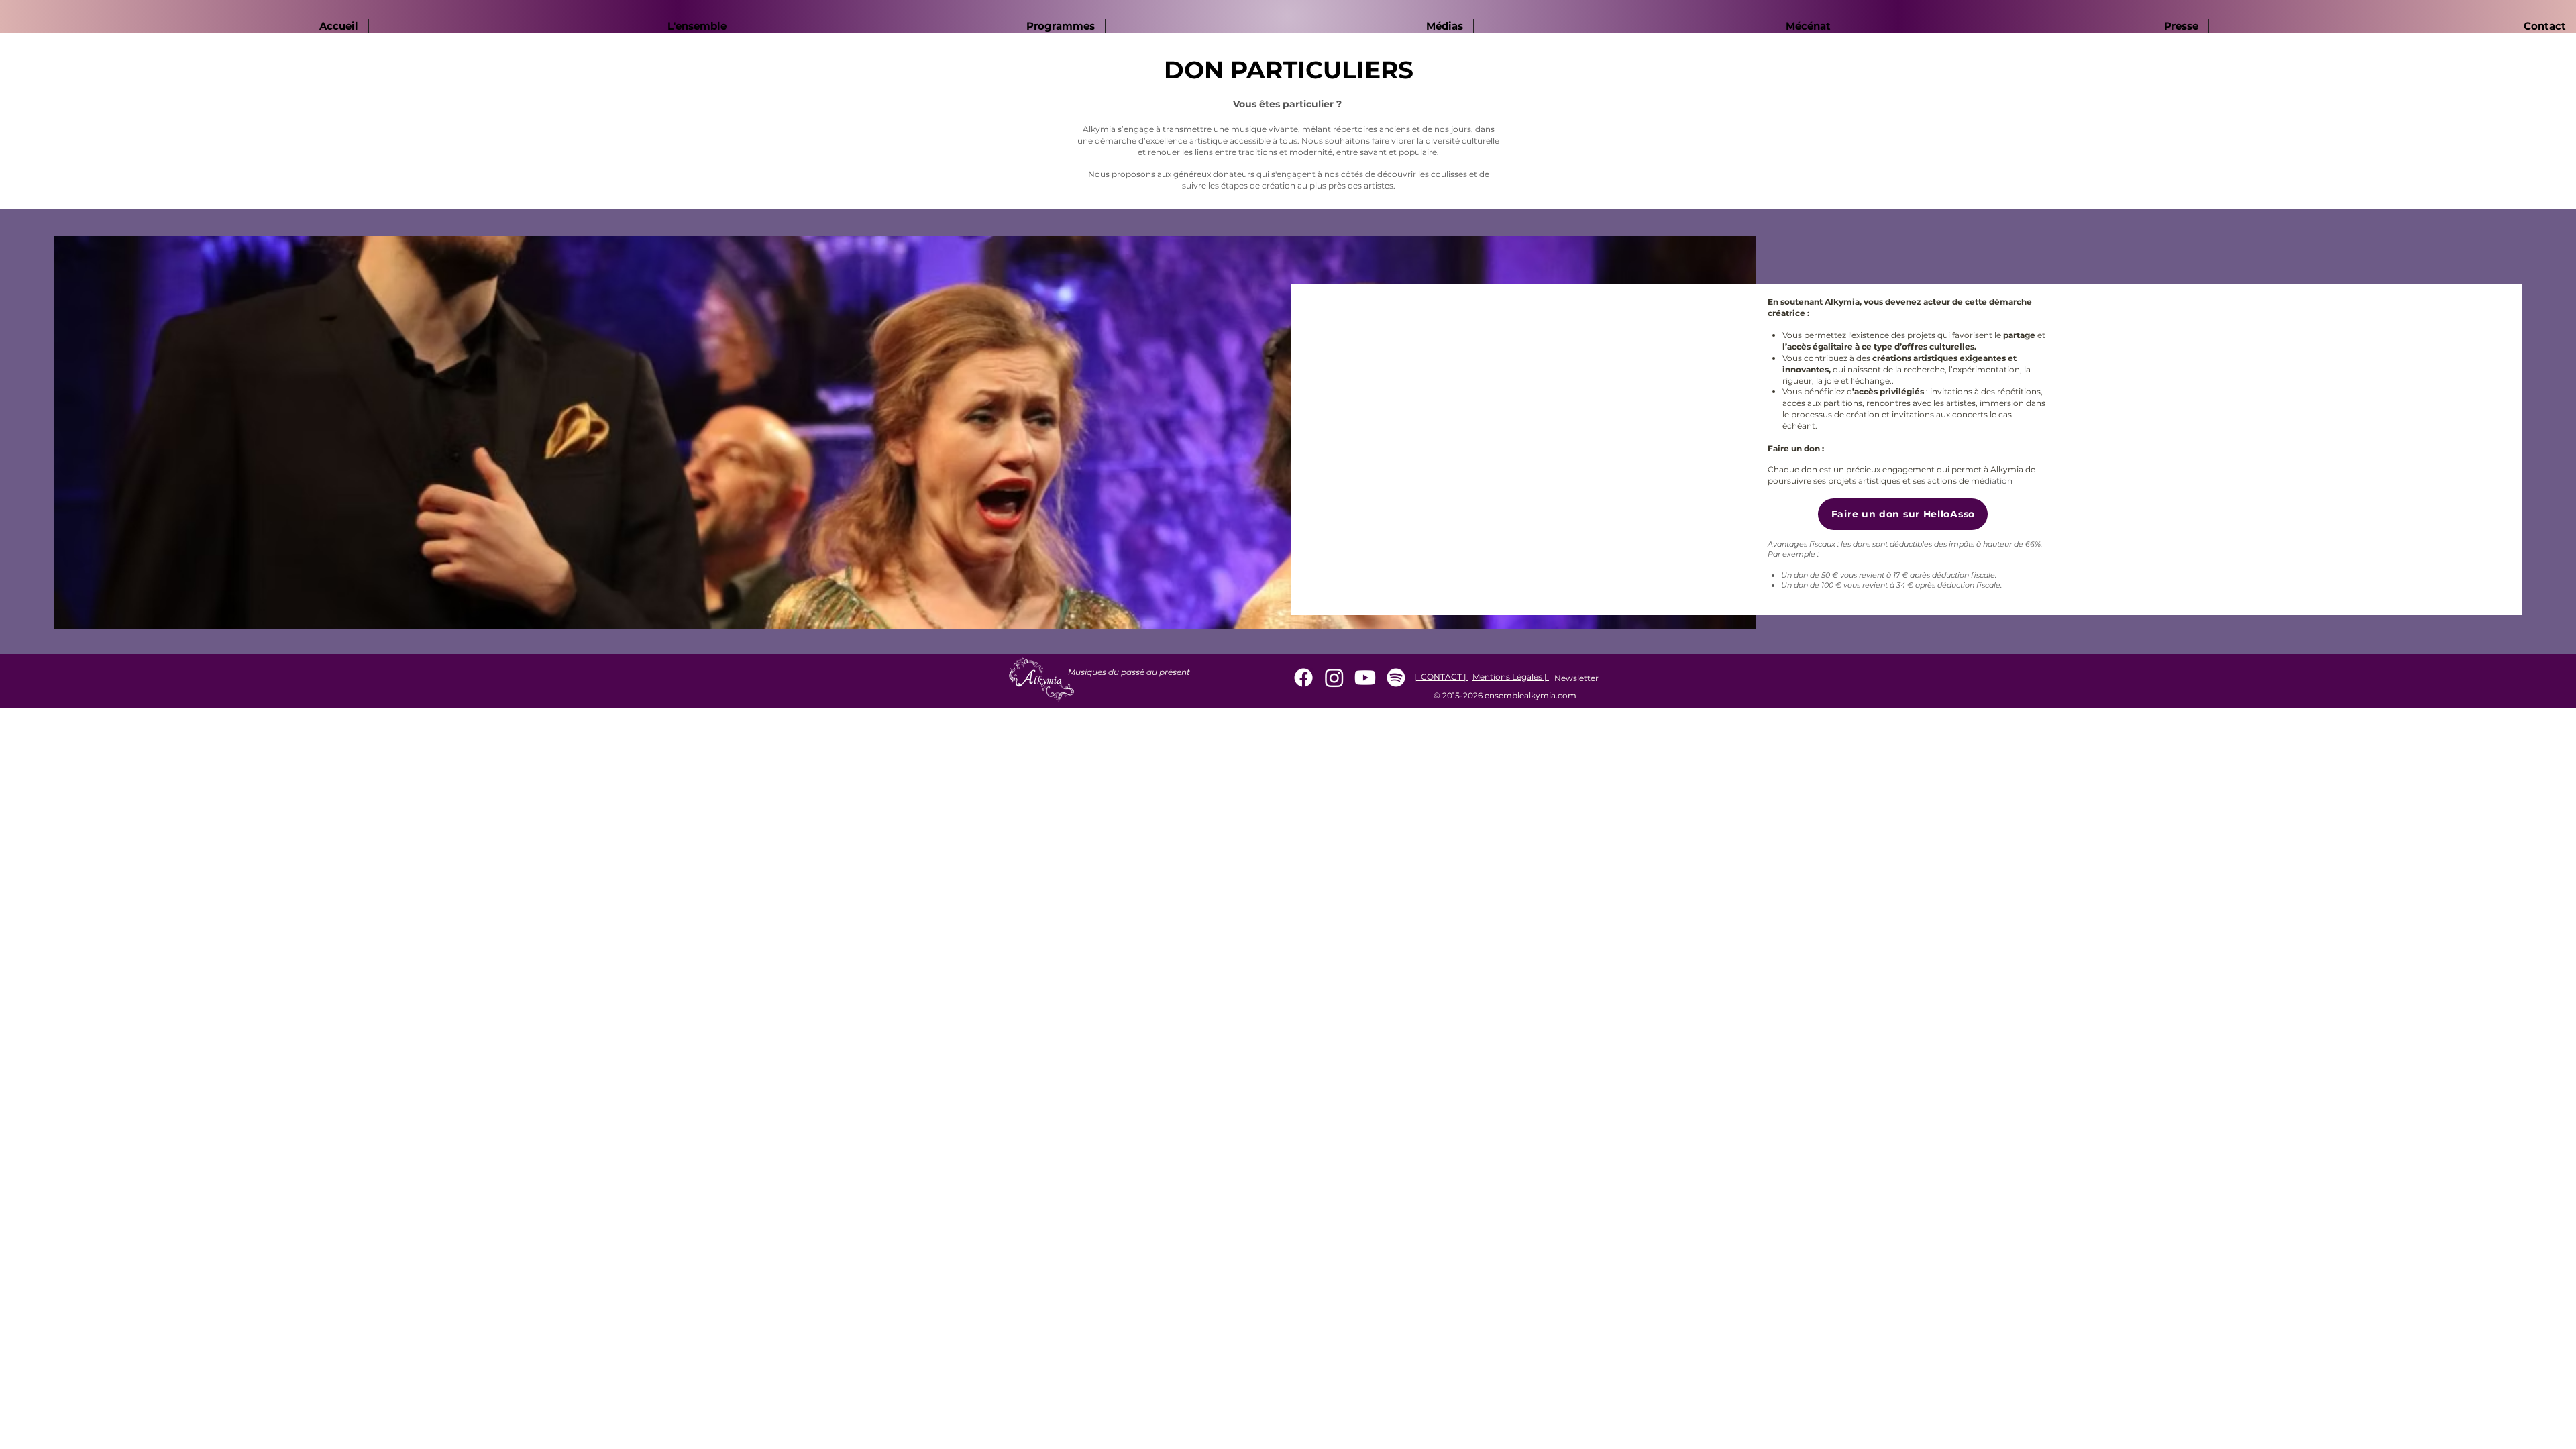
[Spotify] (1396, 678)
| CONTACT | (1441, 677)
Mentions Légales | (1511, 677)
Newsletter (1577, 678)
